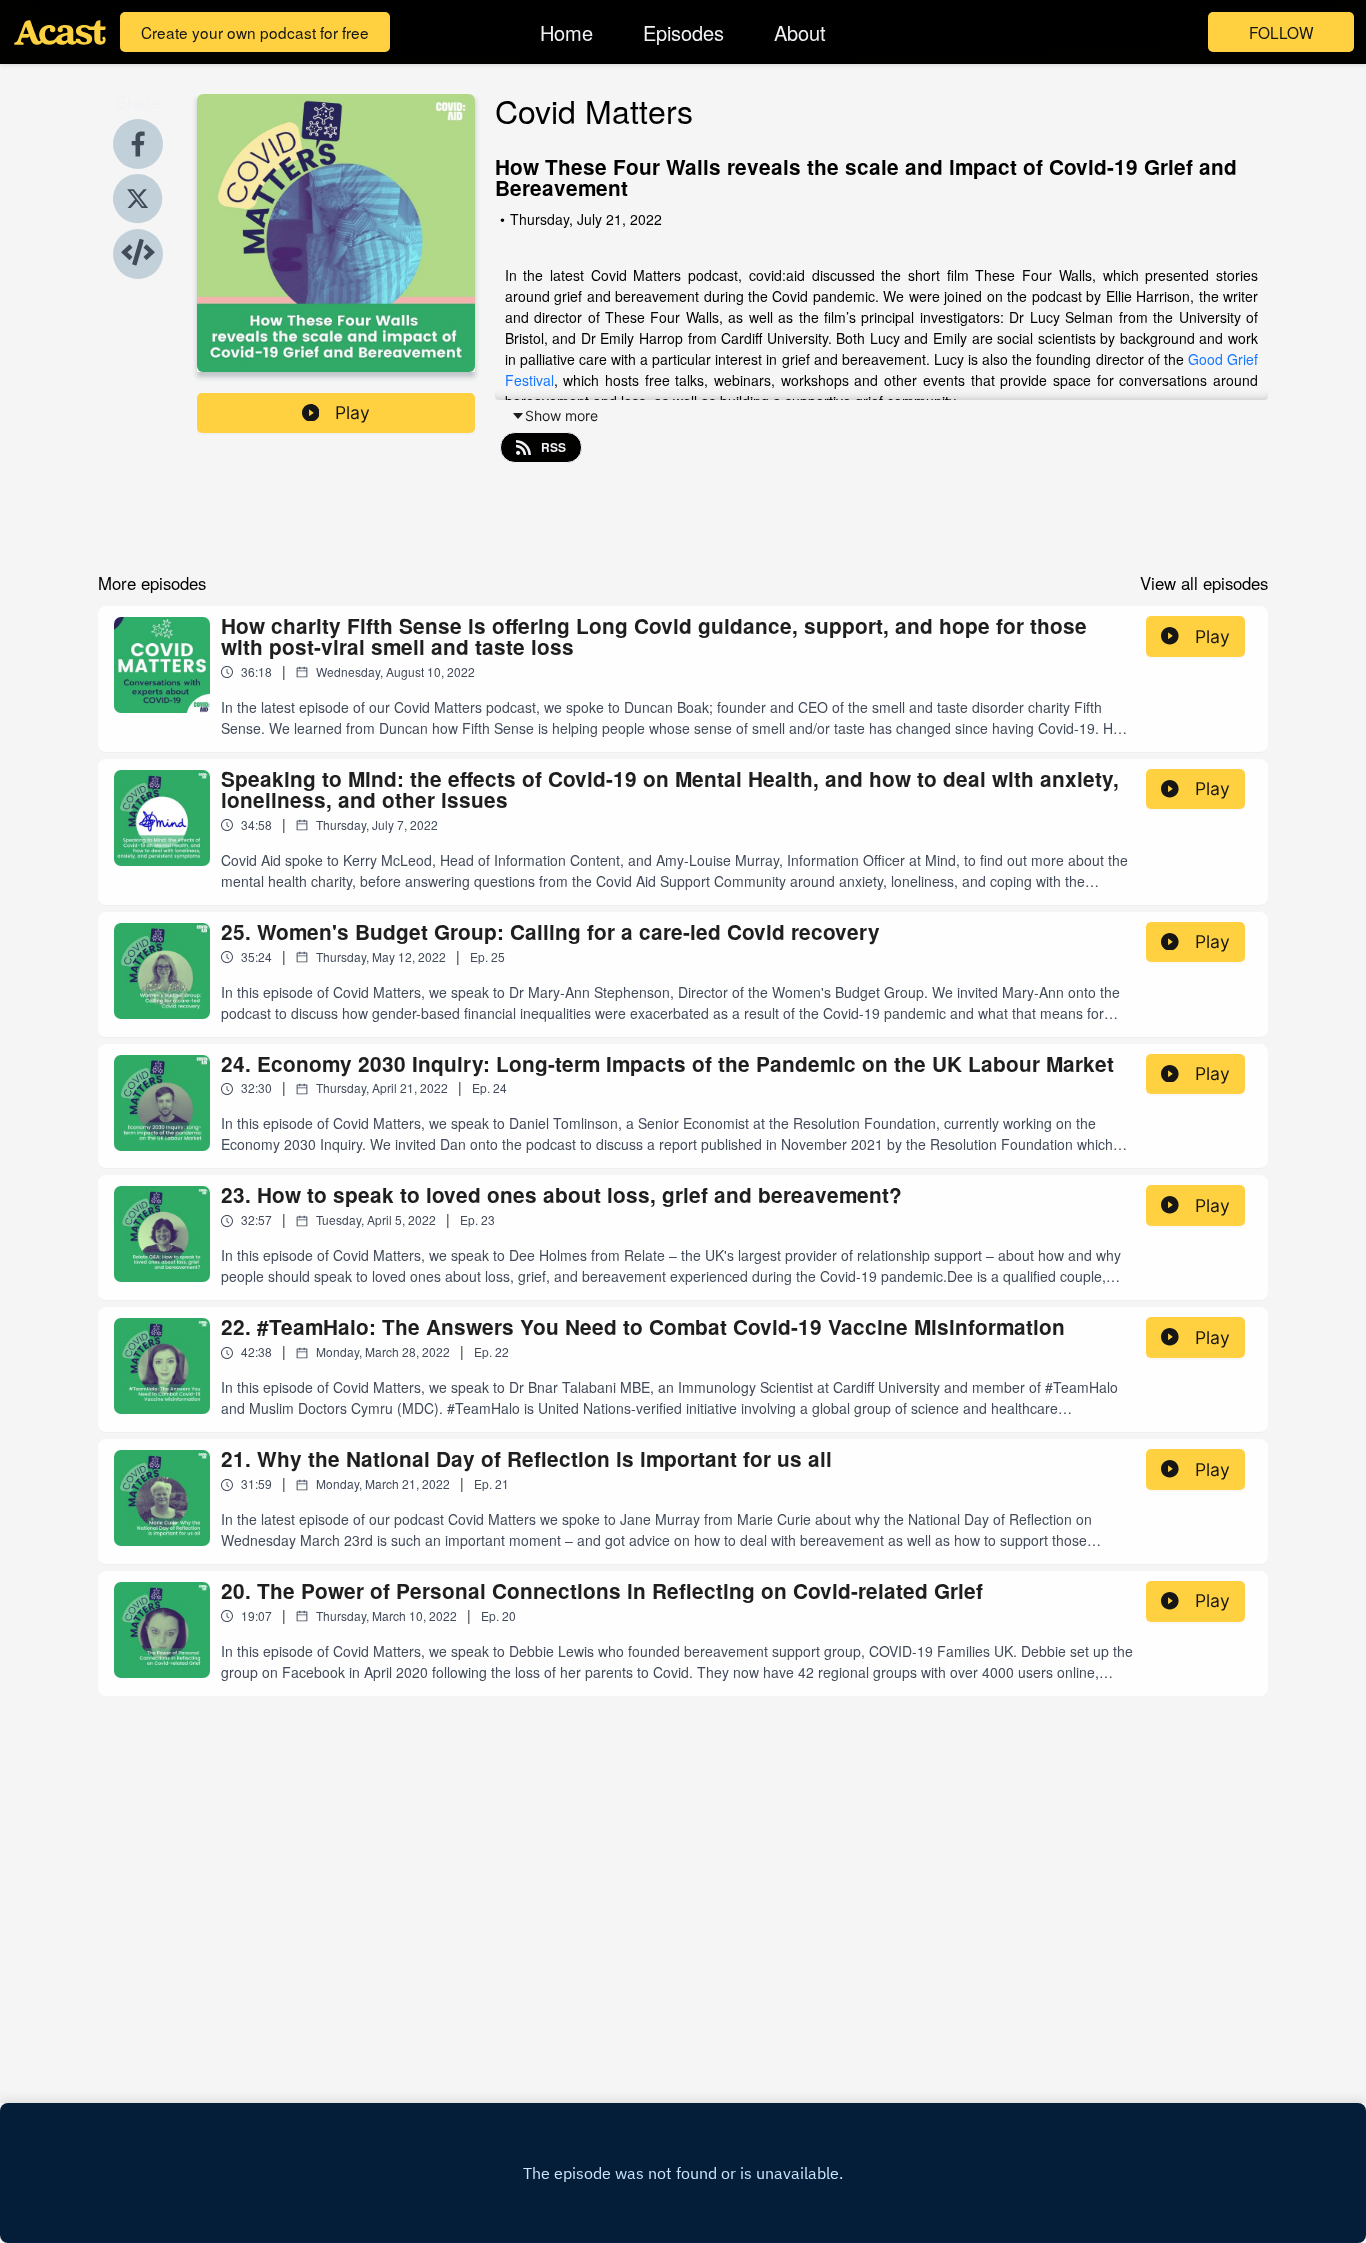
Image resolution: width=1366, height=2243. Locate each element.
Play (352, 412)
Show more (561, 415)
